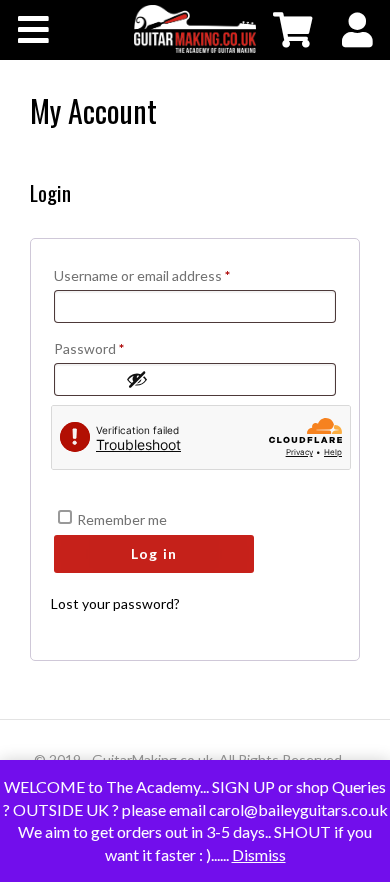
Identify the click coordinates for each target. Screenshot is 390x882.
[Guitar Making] (194, 29)
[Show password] (226, 379)
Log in (154, 553)
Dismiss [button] (259, 854)
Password (117, 348)
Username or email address (170, 275)
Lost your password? (115, 603)
